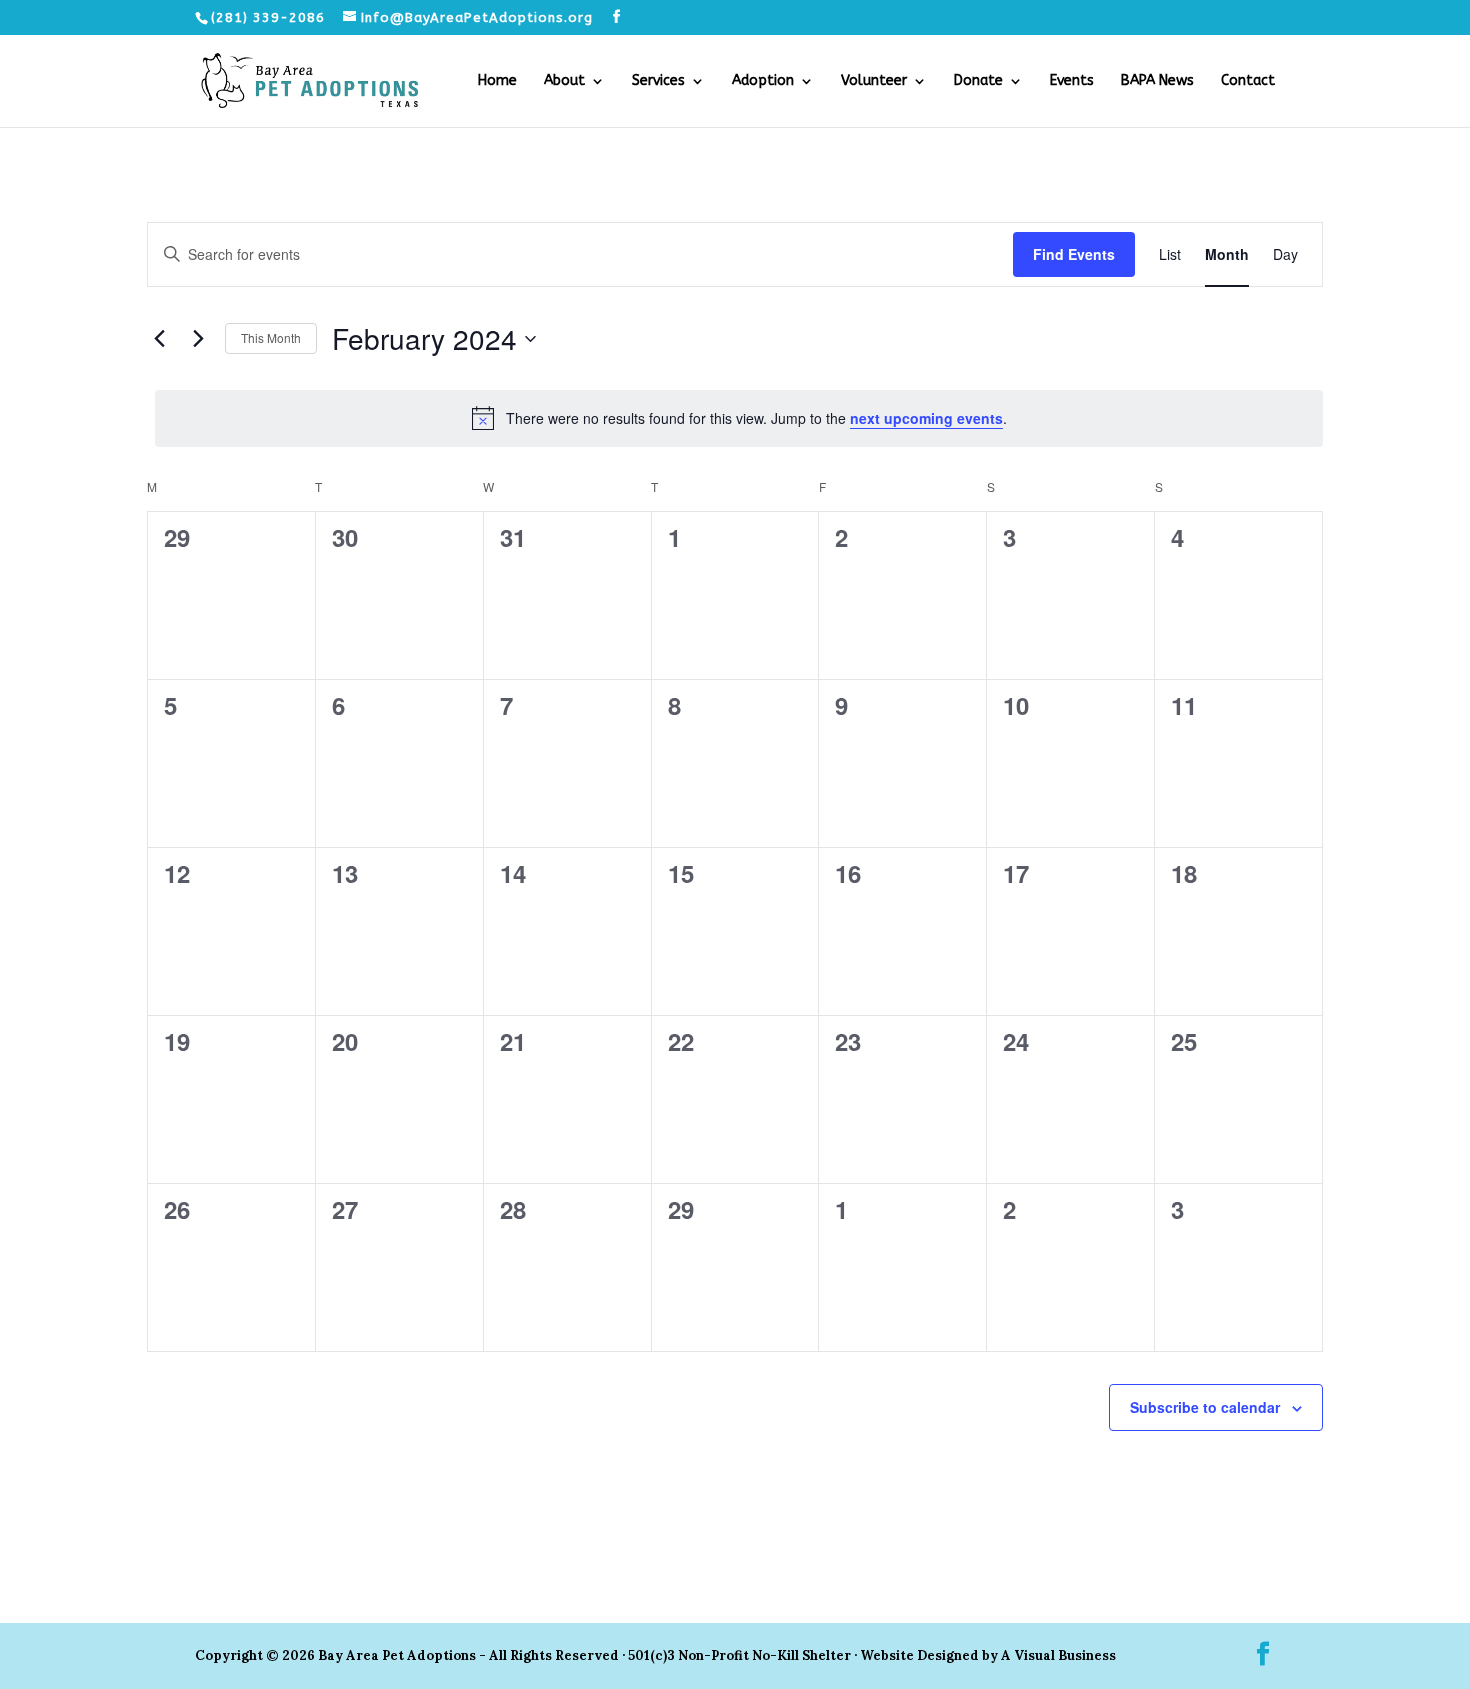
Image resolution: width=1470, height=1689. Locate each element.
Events (1072, 81)
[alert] (739, 418)
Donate (978, 81)
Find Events (1074, 254)
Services (658, 81)
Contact (1248, 81)
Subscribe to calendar (1205, 1407)
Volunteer (874, 81)
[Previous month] (159, 339)
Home (497, 81)
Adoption (763, 81)
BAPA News (1157, 81)
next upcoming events (926, 418)
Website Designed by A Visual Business (988, 1655)
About (564, 81)
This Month (271, 337)
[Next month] (198, 339)
